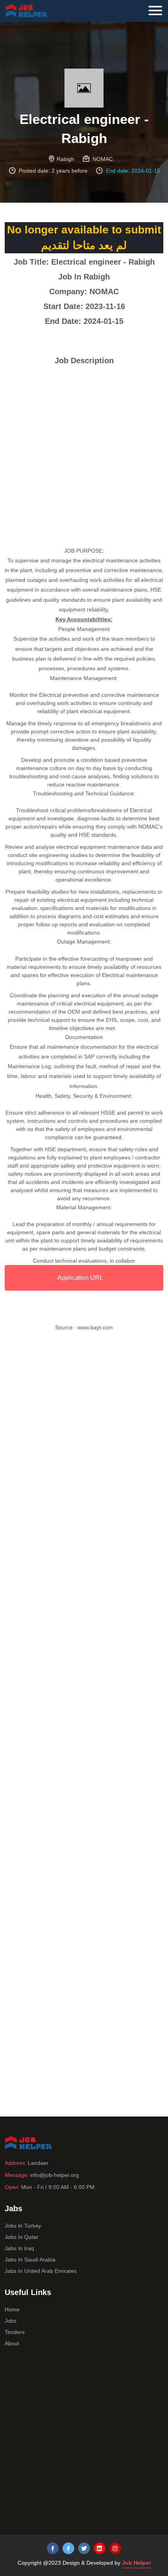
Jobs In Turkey (23, 2226)
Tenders (15, 2332)
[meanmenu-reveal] (158, 9)
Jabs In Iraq (19, 2248)
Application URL (80, 1278)
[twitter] (84, 2548)
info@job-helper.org (55, 2175)
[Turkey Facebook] (53, 2548)
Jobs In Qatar (21, 2237)
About (12, 2343)
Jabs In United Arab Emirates (41, 2271)
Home (12, 2309)
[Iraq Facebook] (68, 2548)
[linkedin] (100, 2548)
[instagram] (115, 2548)
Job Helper (136, 2563)
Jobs (11, 2321)
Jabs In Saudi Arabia (30, 2260)
